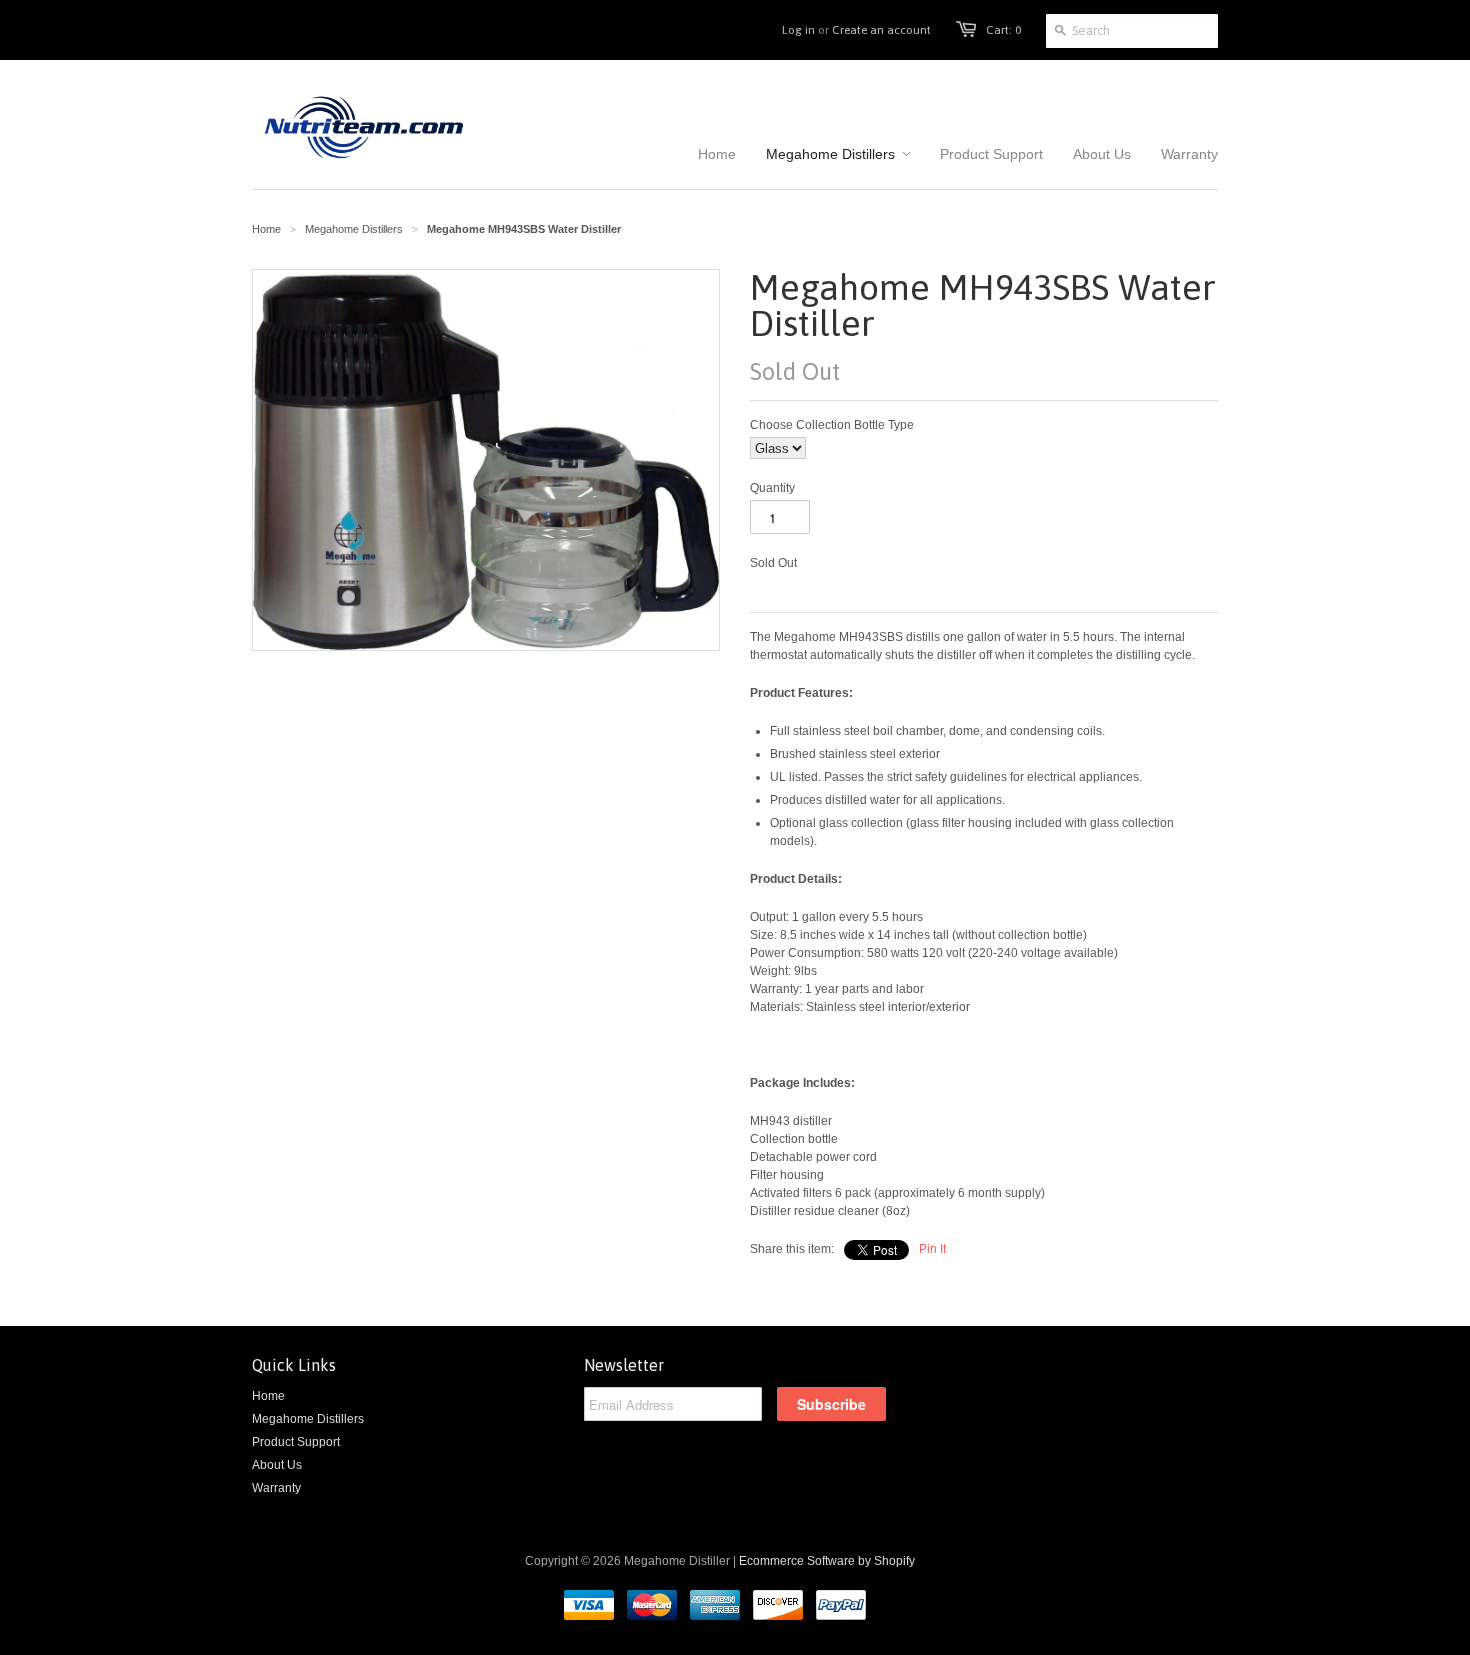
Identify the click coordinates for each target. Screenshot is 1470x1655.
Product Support (296, 1442)
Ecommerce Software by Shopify (827, 1561)
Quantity (772, 488)
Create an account (881, 30)
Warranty (276, 1488)
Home (268, 1396)
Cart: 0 (1003, 30)
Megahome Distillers (354, 229)
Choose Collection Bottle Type (832, 425)
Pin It (932, 1249)
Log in (798, 30)
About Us (277, 1465)
